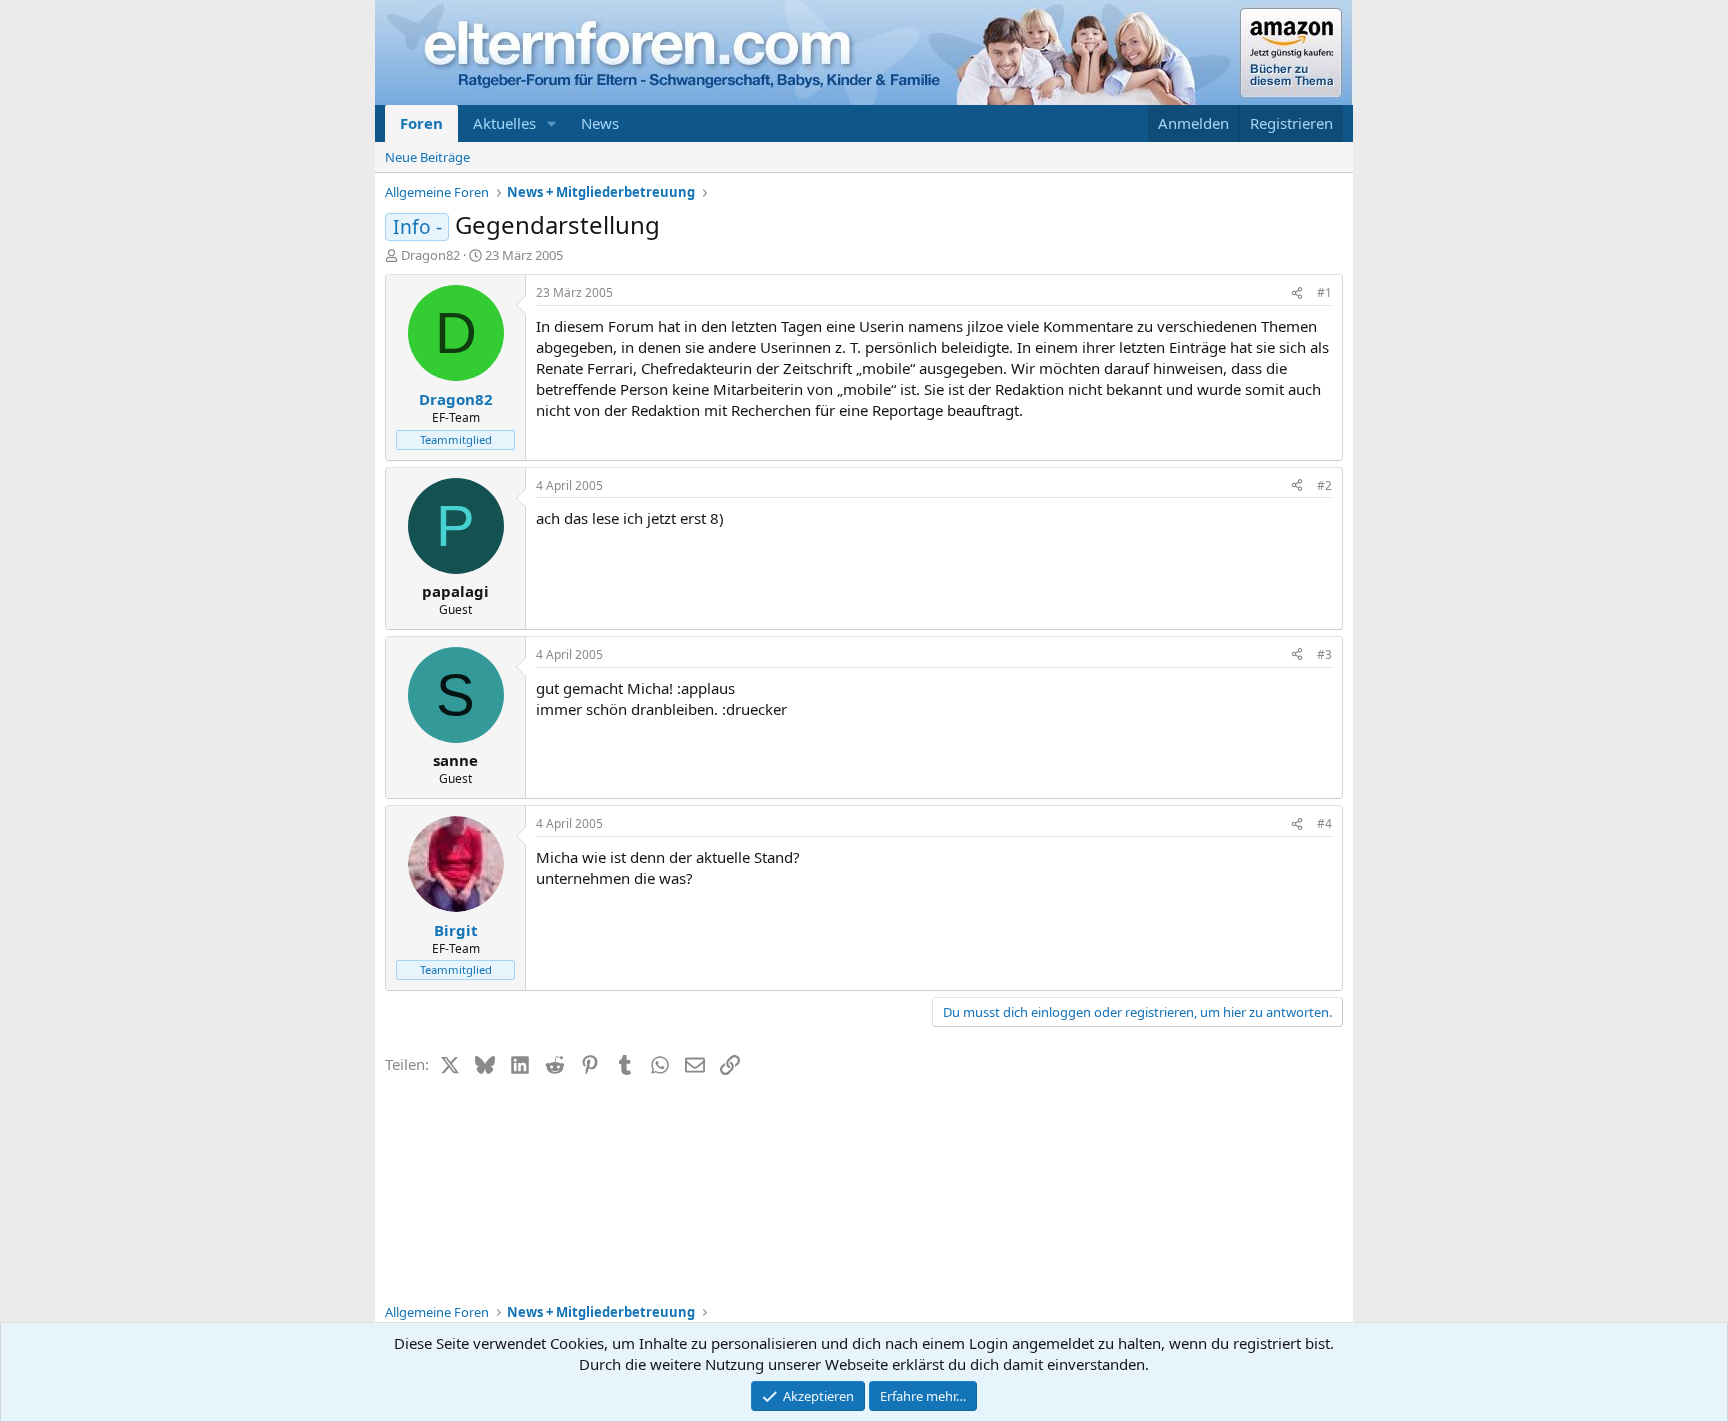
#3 (1324, 654)
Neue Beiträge (427, 157)
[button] (552, 123)
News (600, 123)
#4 (1324, 823)
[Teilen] (1297, 293)
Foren (421, 123)
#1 (1324, 292)
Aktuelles (504, 123)
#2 (1324, 485)
